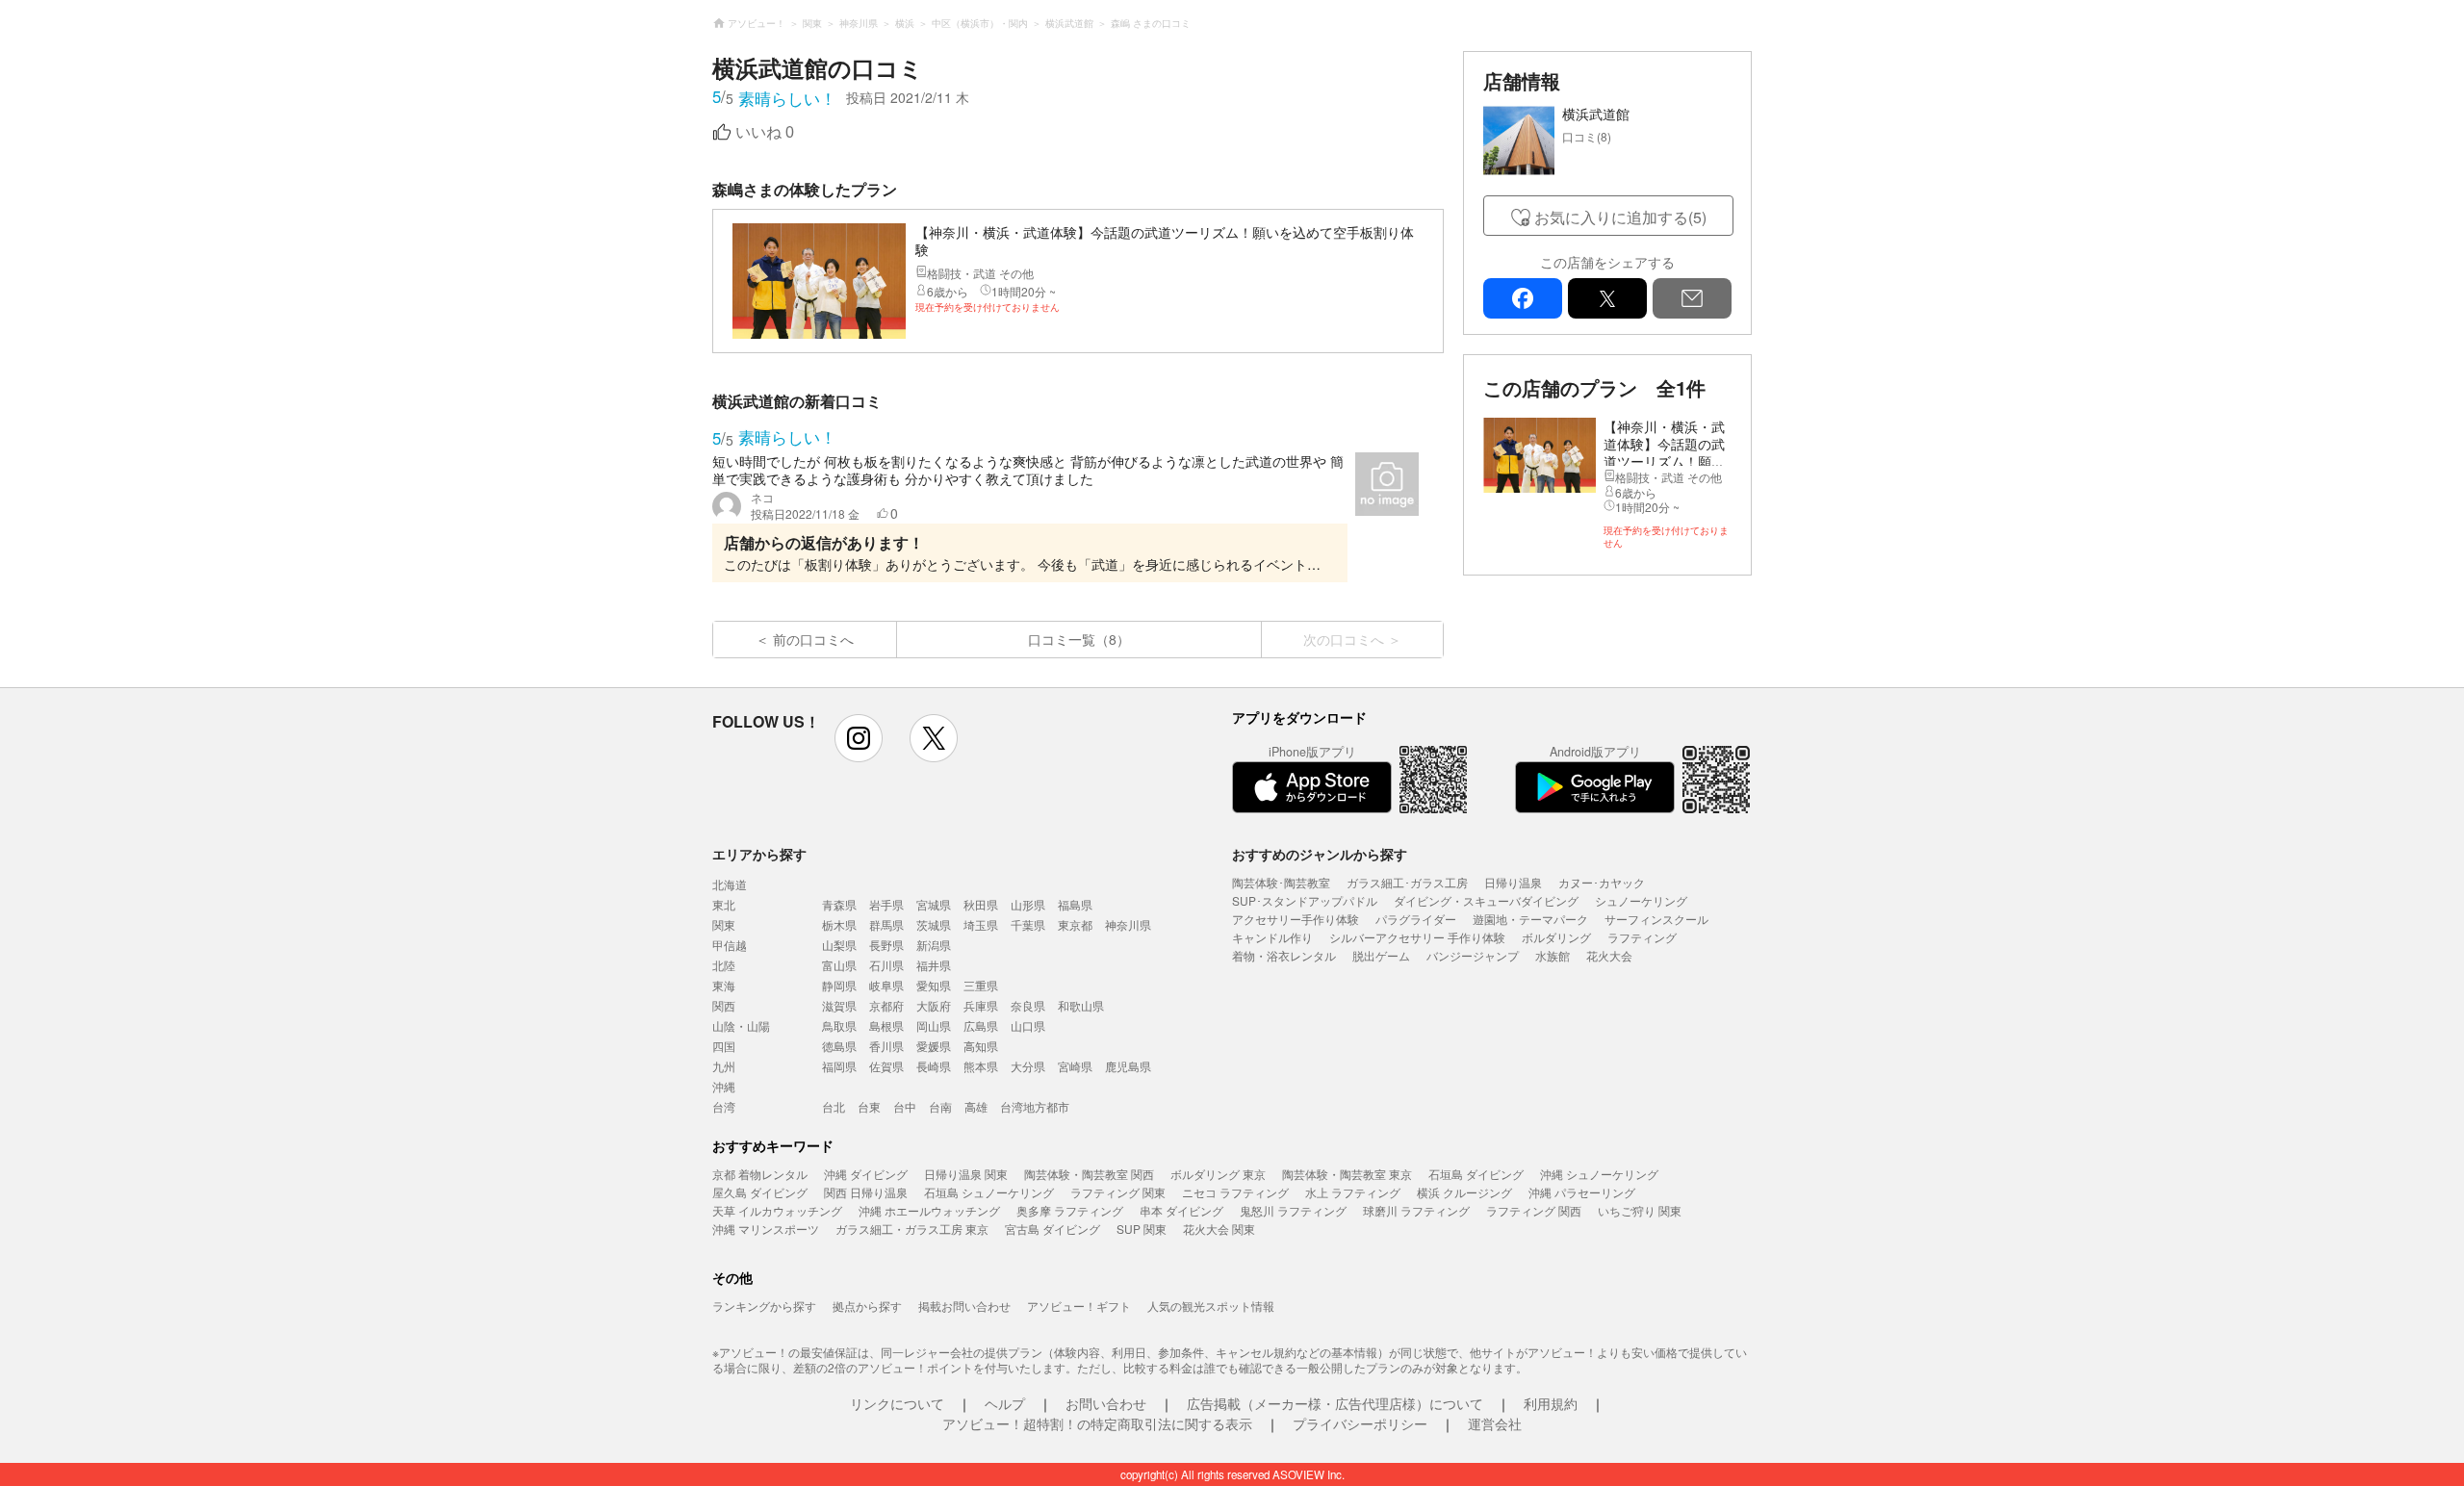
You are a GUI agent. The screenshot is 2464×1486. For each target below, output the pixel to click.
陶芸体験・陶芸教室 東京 (1347, 1174)
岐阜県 (886, 985)
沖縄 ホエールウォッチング (929, 1210)
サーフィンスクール (1656, 919)
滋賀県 (839, 1005)
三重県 (981, 985)
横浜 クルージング (1464, 1192)
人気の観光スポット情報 (1211, 1306)
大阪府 (934, 1005)
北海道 (730, 884)
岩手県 (886, 904)
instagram (859, 738)
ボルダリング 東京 (1218, 1174)
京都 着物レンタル (760, 1174)
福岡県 (839, 1066)
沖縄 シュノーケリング (1599, 1174)
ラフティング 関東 (1118, 1192)
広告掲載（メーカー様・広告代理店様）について (1335, 1403)
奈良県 (1028, 1005)
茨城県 (934, 924)
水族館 (1553, 955)
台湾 (724, 1106)
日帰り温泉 (1513, 882)
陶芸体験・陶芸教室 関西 (1089, 1174)
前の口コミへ (813, 639)
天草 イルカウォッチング (777, 1210)
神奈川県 (1128, 924)
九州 (724, 1066)
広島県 (981, 1025)
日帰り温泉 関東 (966, 1174)
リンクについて (897, 1403)
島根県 (886, 1025)
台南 (940, 1106)
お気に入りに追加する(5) (1620, 217)
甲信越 (730, 945)
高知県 (981, 1046)
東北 (724, 904)
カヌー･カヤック (1602, 882)
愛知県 (934, 985)
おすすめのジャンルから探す (1320, 854)
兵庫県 (981, 1005)
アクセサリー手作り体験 (1296, 919)
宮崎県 (1075, 1066)
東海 (724, 985)
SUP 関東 (1142, 1229)
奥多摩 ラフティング (1070, 1210)
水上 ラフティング (1353, 1192)
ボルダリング (1556, 937)
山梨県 (839, 945)
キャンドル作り (1272, 937)
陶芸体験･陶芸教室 (1281, 882)
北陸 (724, 965)
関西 (724, 1005)
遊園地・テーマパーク (1530, 919)
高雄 (976, 1106)
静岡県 (839, 985)
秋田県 (981, 904)
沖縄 (724, 1086)
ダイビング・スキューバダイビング (1486, 900)
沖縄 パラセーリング (1582, 1192)
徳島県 (839, 1046)
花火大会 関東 (1219, 1229)
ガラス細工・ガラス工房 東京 (912, 1229)
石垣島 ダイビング (1476, 1174)
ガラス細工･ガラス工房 (1407, 882)
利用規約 (1551, 1403)
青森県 (839, 904)
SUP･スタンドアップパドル (1305, 900)
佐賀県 (886, 1066)
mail (1692, 298)
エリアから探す (759, 854)
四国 (724, 1046)
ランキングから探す (764, 1306)
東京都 (1075, 924)
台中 (905, 1106)
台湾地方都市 (1035, 1106)
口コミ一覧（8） (1079, 639)
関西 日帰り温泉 (866, 1192)
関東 (724, 924)
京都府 (886, 1005)
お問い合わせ (1106, 1403)
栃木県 (839, 924)
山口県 (1028, 1025)
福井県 (934, 965)
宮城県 (934, 904)
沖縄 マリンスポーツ (766, 1229)
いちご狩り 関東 (1640, 1210)
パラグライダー (1416, 919)
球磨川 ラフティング (1416, 1210)
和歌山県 (1081, 1005)
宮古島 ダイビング (1052, 1229)
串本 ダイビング (1181, 1210)
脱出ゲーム (1381, 955)
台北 (834, 1106)
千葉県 (1028, 924)
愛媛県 (934, 1046)
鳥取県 (839, 1025)
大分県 (1028, 1066)
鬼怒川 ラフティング (1293, 1210)
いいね (765, 132)
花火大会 (1609, 955)
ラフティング (1642, 937)
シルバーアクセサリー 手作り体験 (1417, 937)
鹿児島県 (1128, 1066)
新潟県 (934, 945)
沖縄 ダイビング (866, 1174)
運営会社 (1495, 1423)
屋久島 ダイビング (760, 1192)
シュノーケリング (1641, 900)
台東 (869, 1106)
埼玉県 (981, 924)
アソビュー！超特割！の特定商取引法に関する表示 (1097, 1423)
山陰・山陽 (741, 1025)
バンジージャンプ (1473, 955)
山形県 (1028, 904)
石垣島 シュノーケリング (989, 1192)
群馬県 (886, 924)
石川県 (886, 965)
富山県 (839, 965)
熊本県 (981, 1066)
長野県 (886, 945)
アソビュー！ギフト (1079, 1306)
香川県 (886, 1046)
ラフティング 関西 (1534, 1210)
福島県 (1075, 904)
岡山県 (934, 1025)
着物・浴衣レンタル (1284, 955)
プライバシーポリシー (1360, 1423)
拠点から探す (867, 1306)
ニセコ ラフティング (1235, 1192)
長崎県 (934, 1066)
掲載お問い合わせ (964, 1306)
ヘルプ (1005, 1403)
